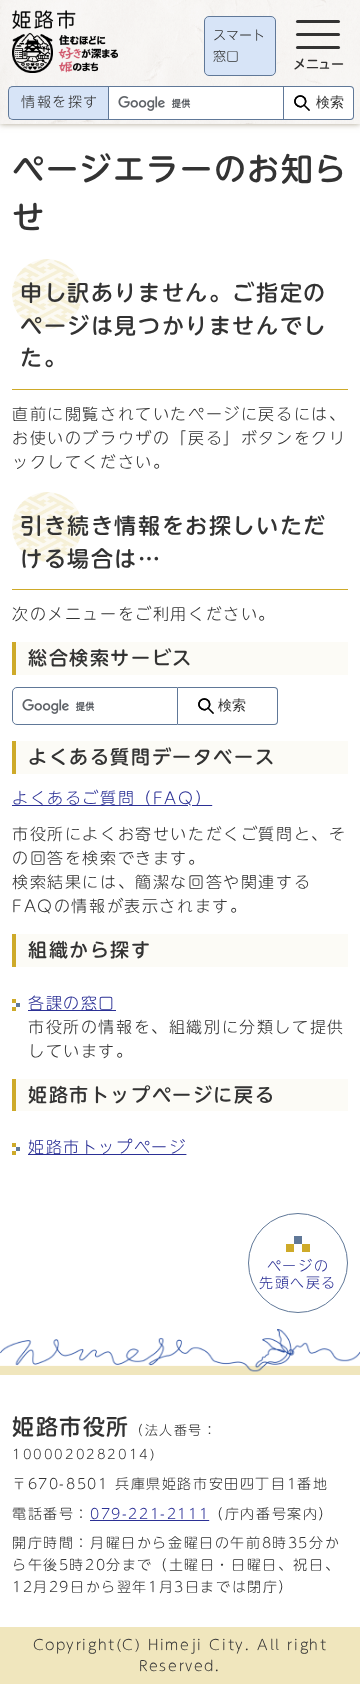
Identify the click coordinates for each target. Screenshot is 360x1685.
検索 (330, 102)
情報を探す (60, 102)
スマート (239, 46)
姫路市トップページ (107, 1147)
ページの (298, 1274)
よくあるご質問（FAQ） (112, 798)
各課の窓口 (72, 1003)
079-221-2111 (149, 1513)
